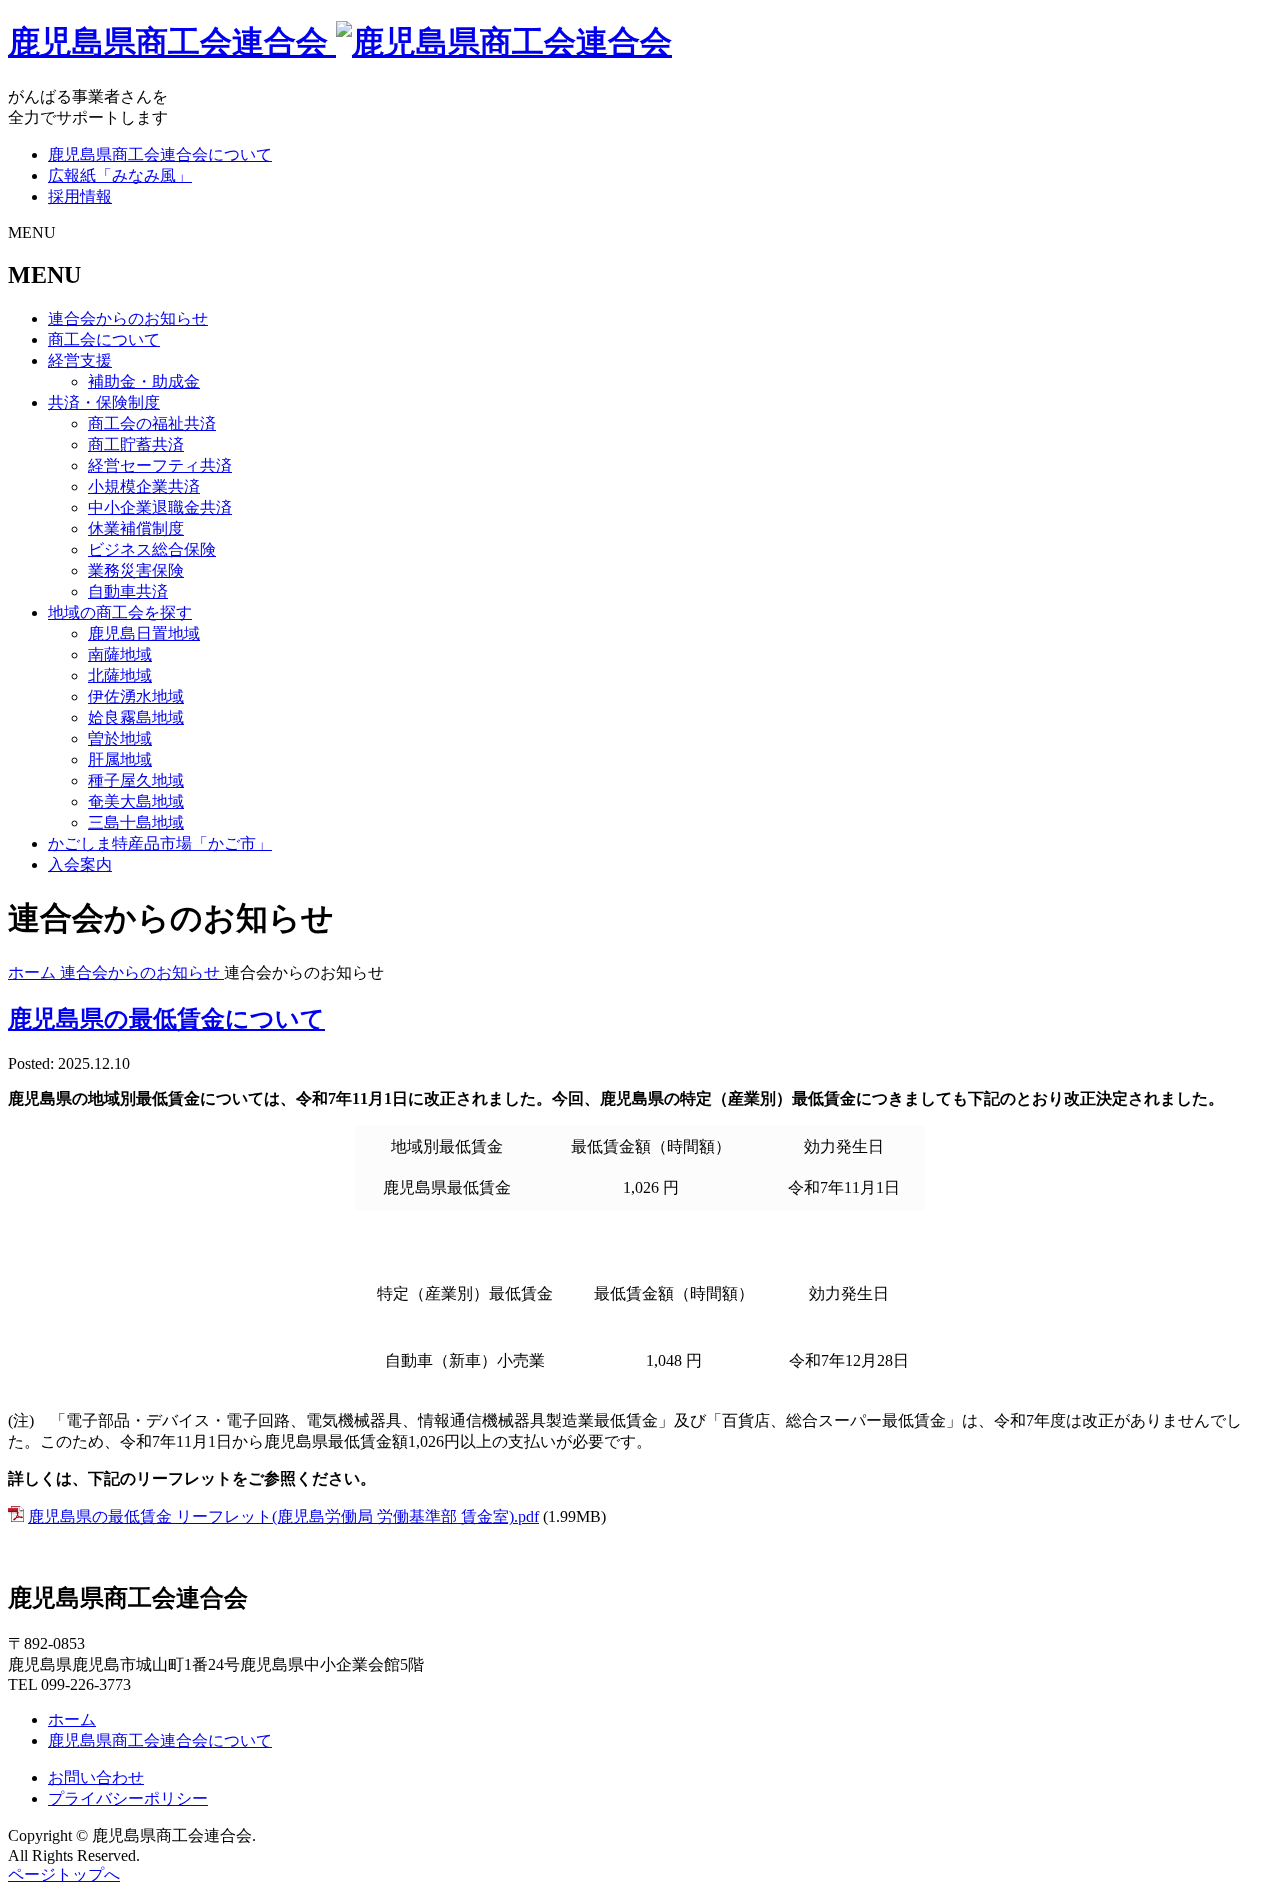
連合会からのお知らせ (128, 318)
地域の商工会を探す (120, 612)
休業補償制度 (136, 528)
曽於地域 (120, 738)
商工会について (104, 339)
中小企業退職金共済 (160, 507)
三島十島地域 (136, 822)
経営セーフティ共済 (160, 465)
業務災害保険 (136, 570)
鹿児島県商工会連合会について (160, 154)
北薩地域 (120, 675)
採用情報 (80, 196)
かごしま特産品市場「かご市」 (160, 843)
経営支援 (80, 360)
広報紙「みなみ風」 (120, 175)
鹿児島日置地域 (144, 633)
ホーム (72, 1719)
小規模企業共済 (144, 486)
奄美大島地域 (136, 801)
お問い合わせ (96, 1777)
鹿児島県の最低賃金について (166, 1019)
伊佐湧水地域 (136, 696)
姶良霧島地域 (136, 717)
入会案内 (80, 864)
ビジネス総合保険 (152, 549)
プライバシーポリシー (128, 1798)
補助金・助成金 (144, 381)
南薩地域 (120, 654)
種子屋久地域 (136, 780)
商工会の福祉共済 (152, 423)
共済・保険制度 (104, 402)
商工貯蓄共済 (136, 444)
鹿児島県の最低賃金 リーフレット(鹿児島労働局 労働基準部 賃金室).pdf (283, 1516)
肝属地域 (120, 759)
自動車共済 (128, 591)
